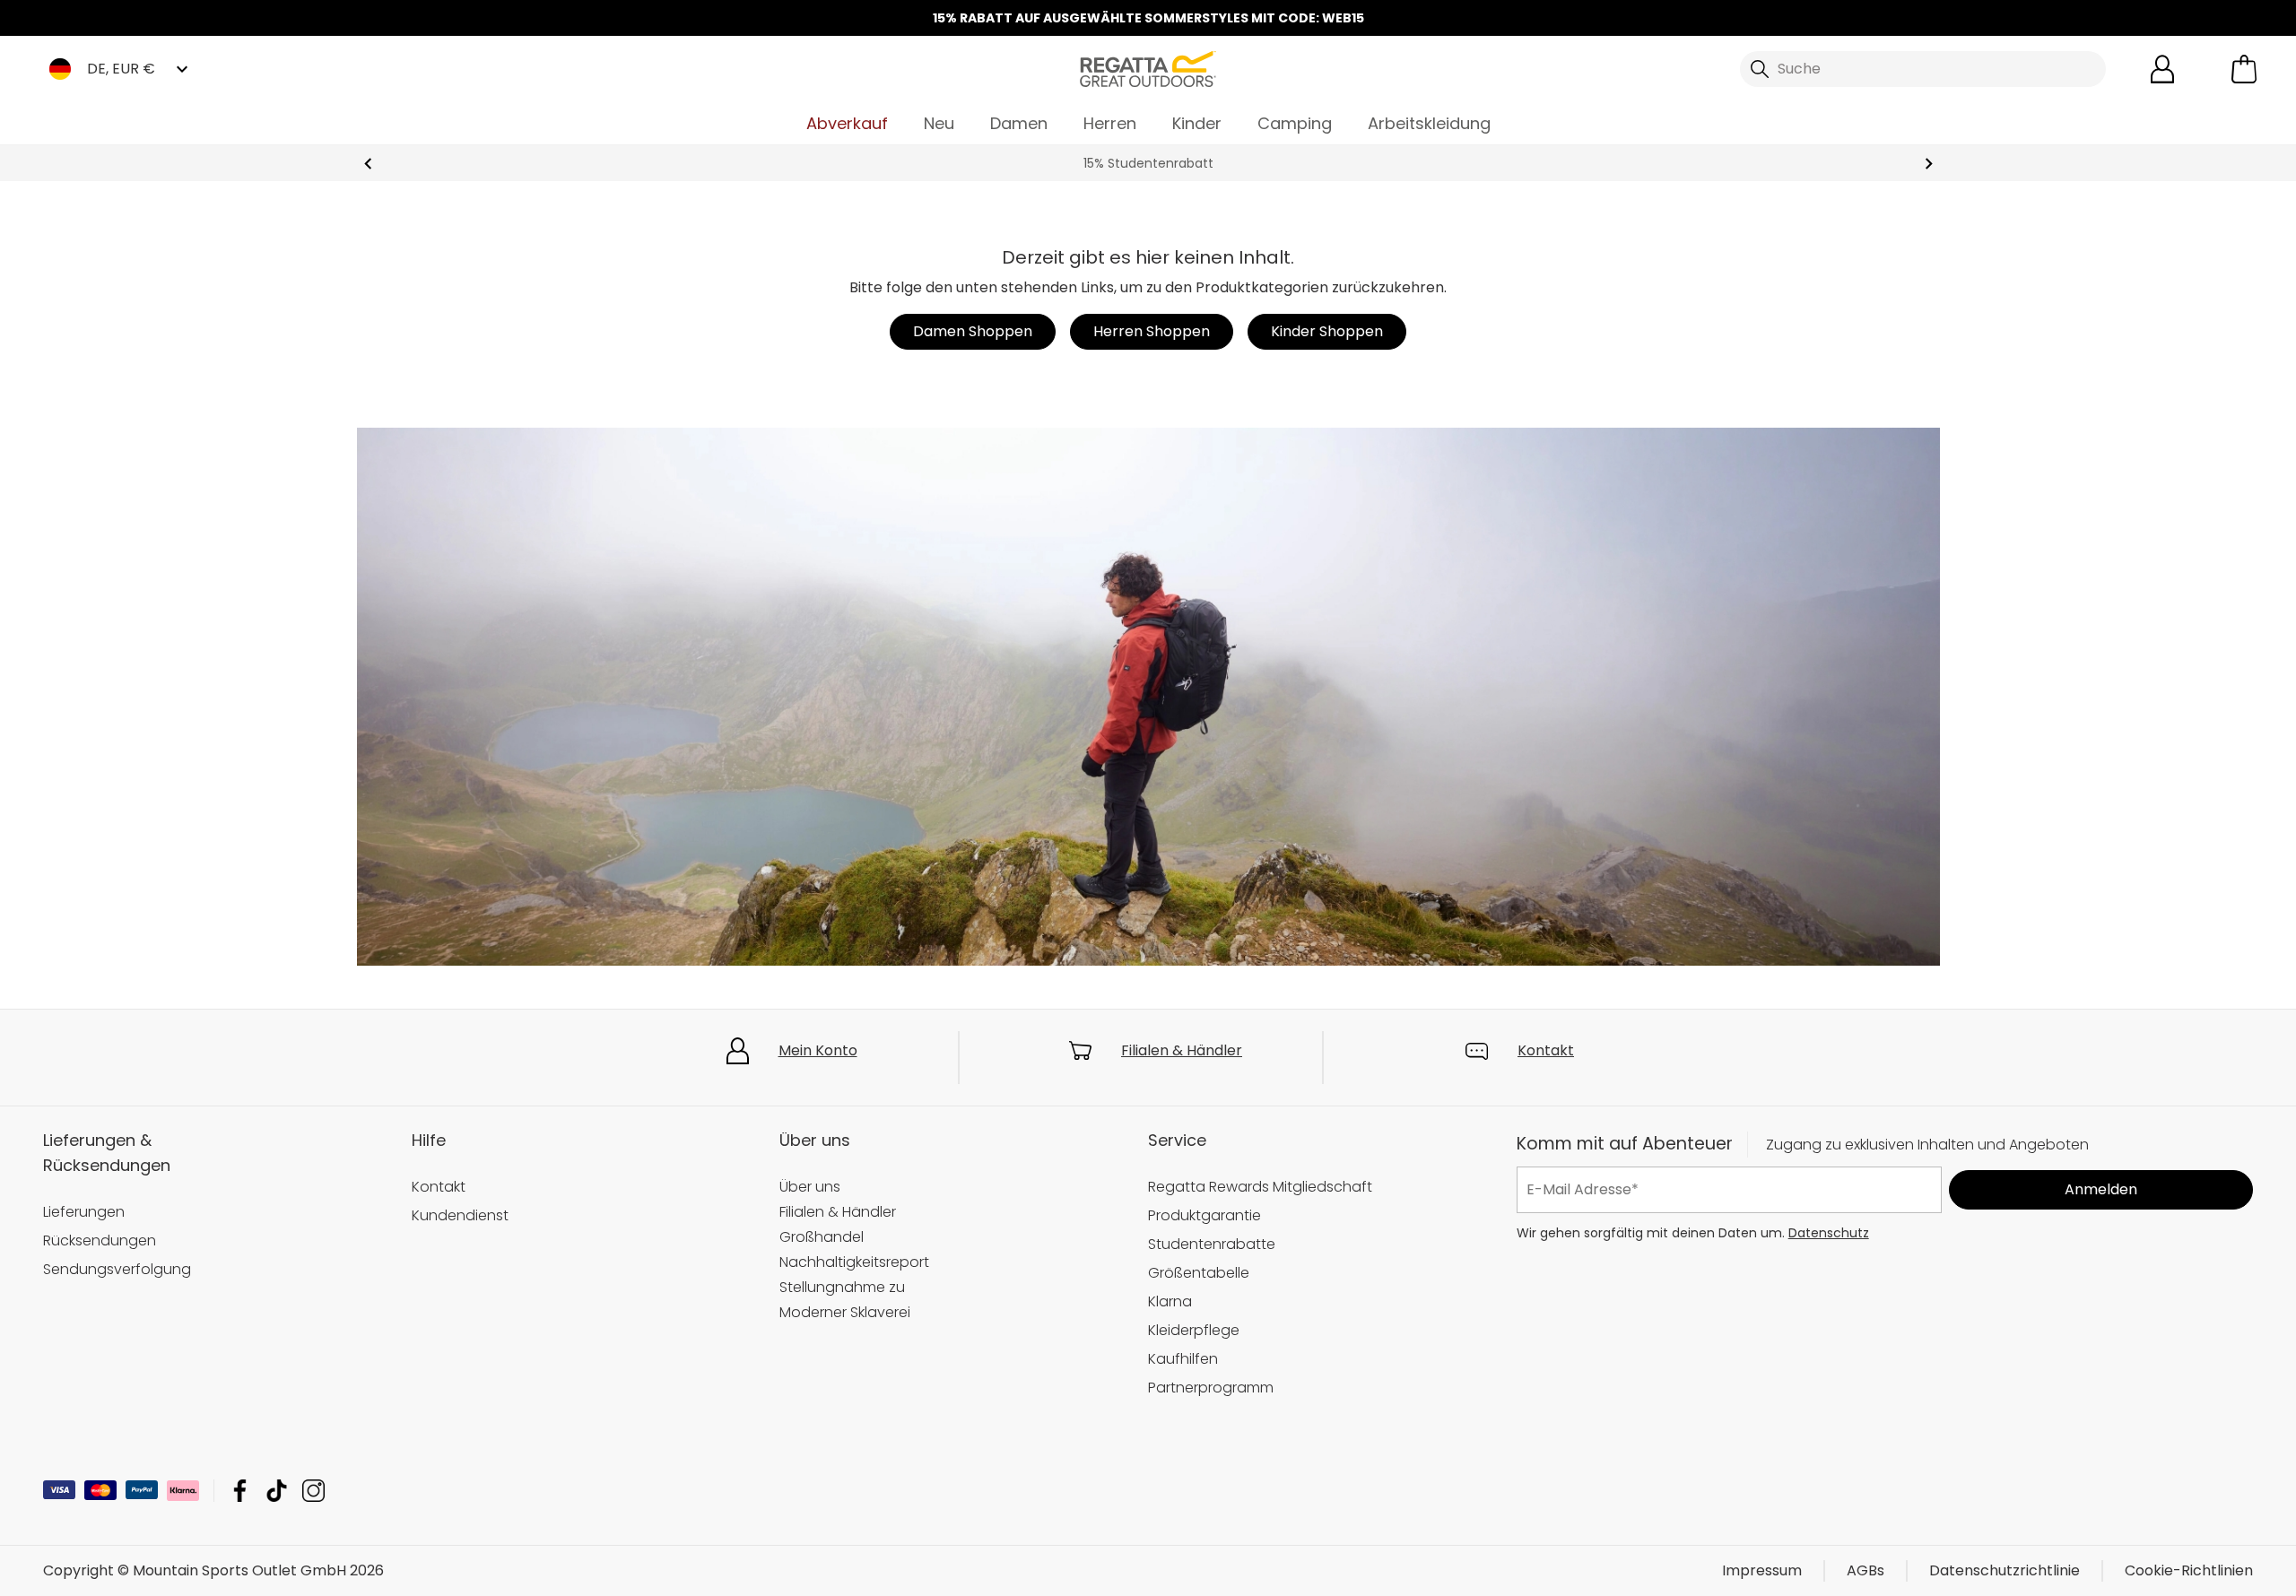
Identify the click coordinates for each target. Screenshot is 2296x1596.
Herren (1110, 123)
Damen (1019, 123)
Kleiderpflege (1194, 1330)
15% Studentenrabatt (1148, 163)
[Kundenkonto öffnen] (2162, 69)
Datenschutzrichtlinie (2005, 1570)
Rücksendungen (100, 1240)
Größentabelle (1199, 1273)
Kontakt (1546, 1050)
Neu (939, 123)
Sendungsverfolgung (117, 1269)
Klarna (1170, 1301)
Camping (1295, 123)
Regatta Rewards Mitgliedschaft (1260, 1187)
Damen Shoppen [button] (973, 331)
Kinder (1197, 123)
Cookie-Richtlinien (2189, 1570)
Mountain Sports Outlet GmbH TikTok (277, 1491)
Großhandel (822, 1237)
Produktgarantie (1205, 1215)
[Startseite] (1148, 68)
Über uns (810, 1187)
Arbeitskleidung (1429, 123)
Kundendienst (460, 1215)
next (1929, 164)
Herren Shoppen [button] (1152, 331)
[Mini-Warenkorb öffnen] (2244, 69)
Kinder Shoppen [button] (1327, 331)
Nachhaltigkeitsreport (854, 1262)
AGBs (1865, 1570)
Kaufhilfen (1183, 1359)
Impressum (1762, 1570)
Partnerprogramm (1211, 1388)
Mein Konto (818, 1050)
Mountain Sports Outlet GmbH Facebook (240, 1491)
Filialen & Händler (1182, 1050)
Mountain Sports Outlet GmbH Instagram (313, 1491)
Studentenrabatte (1212, 1244)
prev (368, 164)
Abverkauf (847, 123)
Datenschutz (1829, 1232)
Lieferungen (84, 1212)
